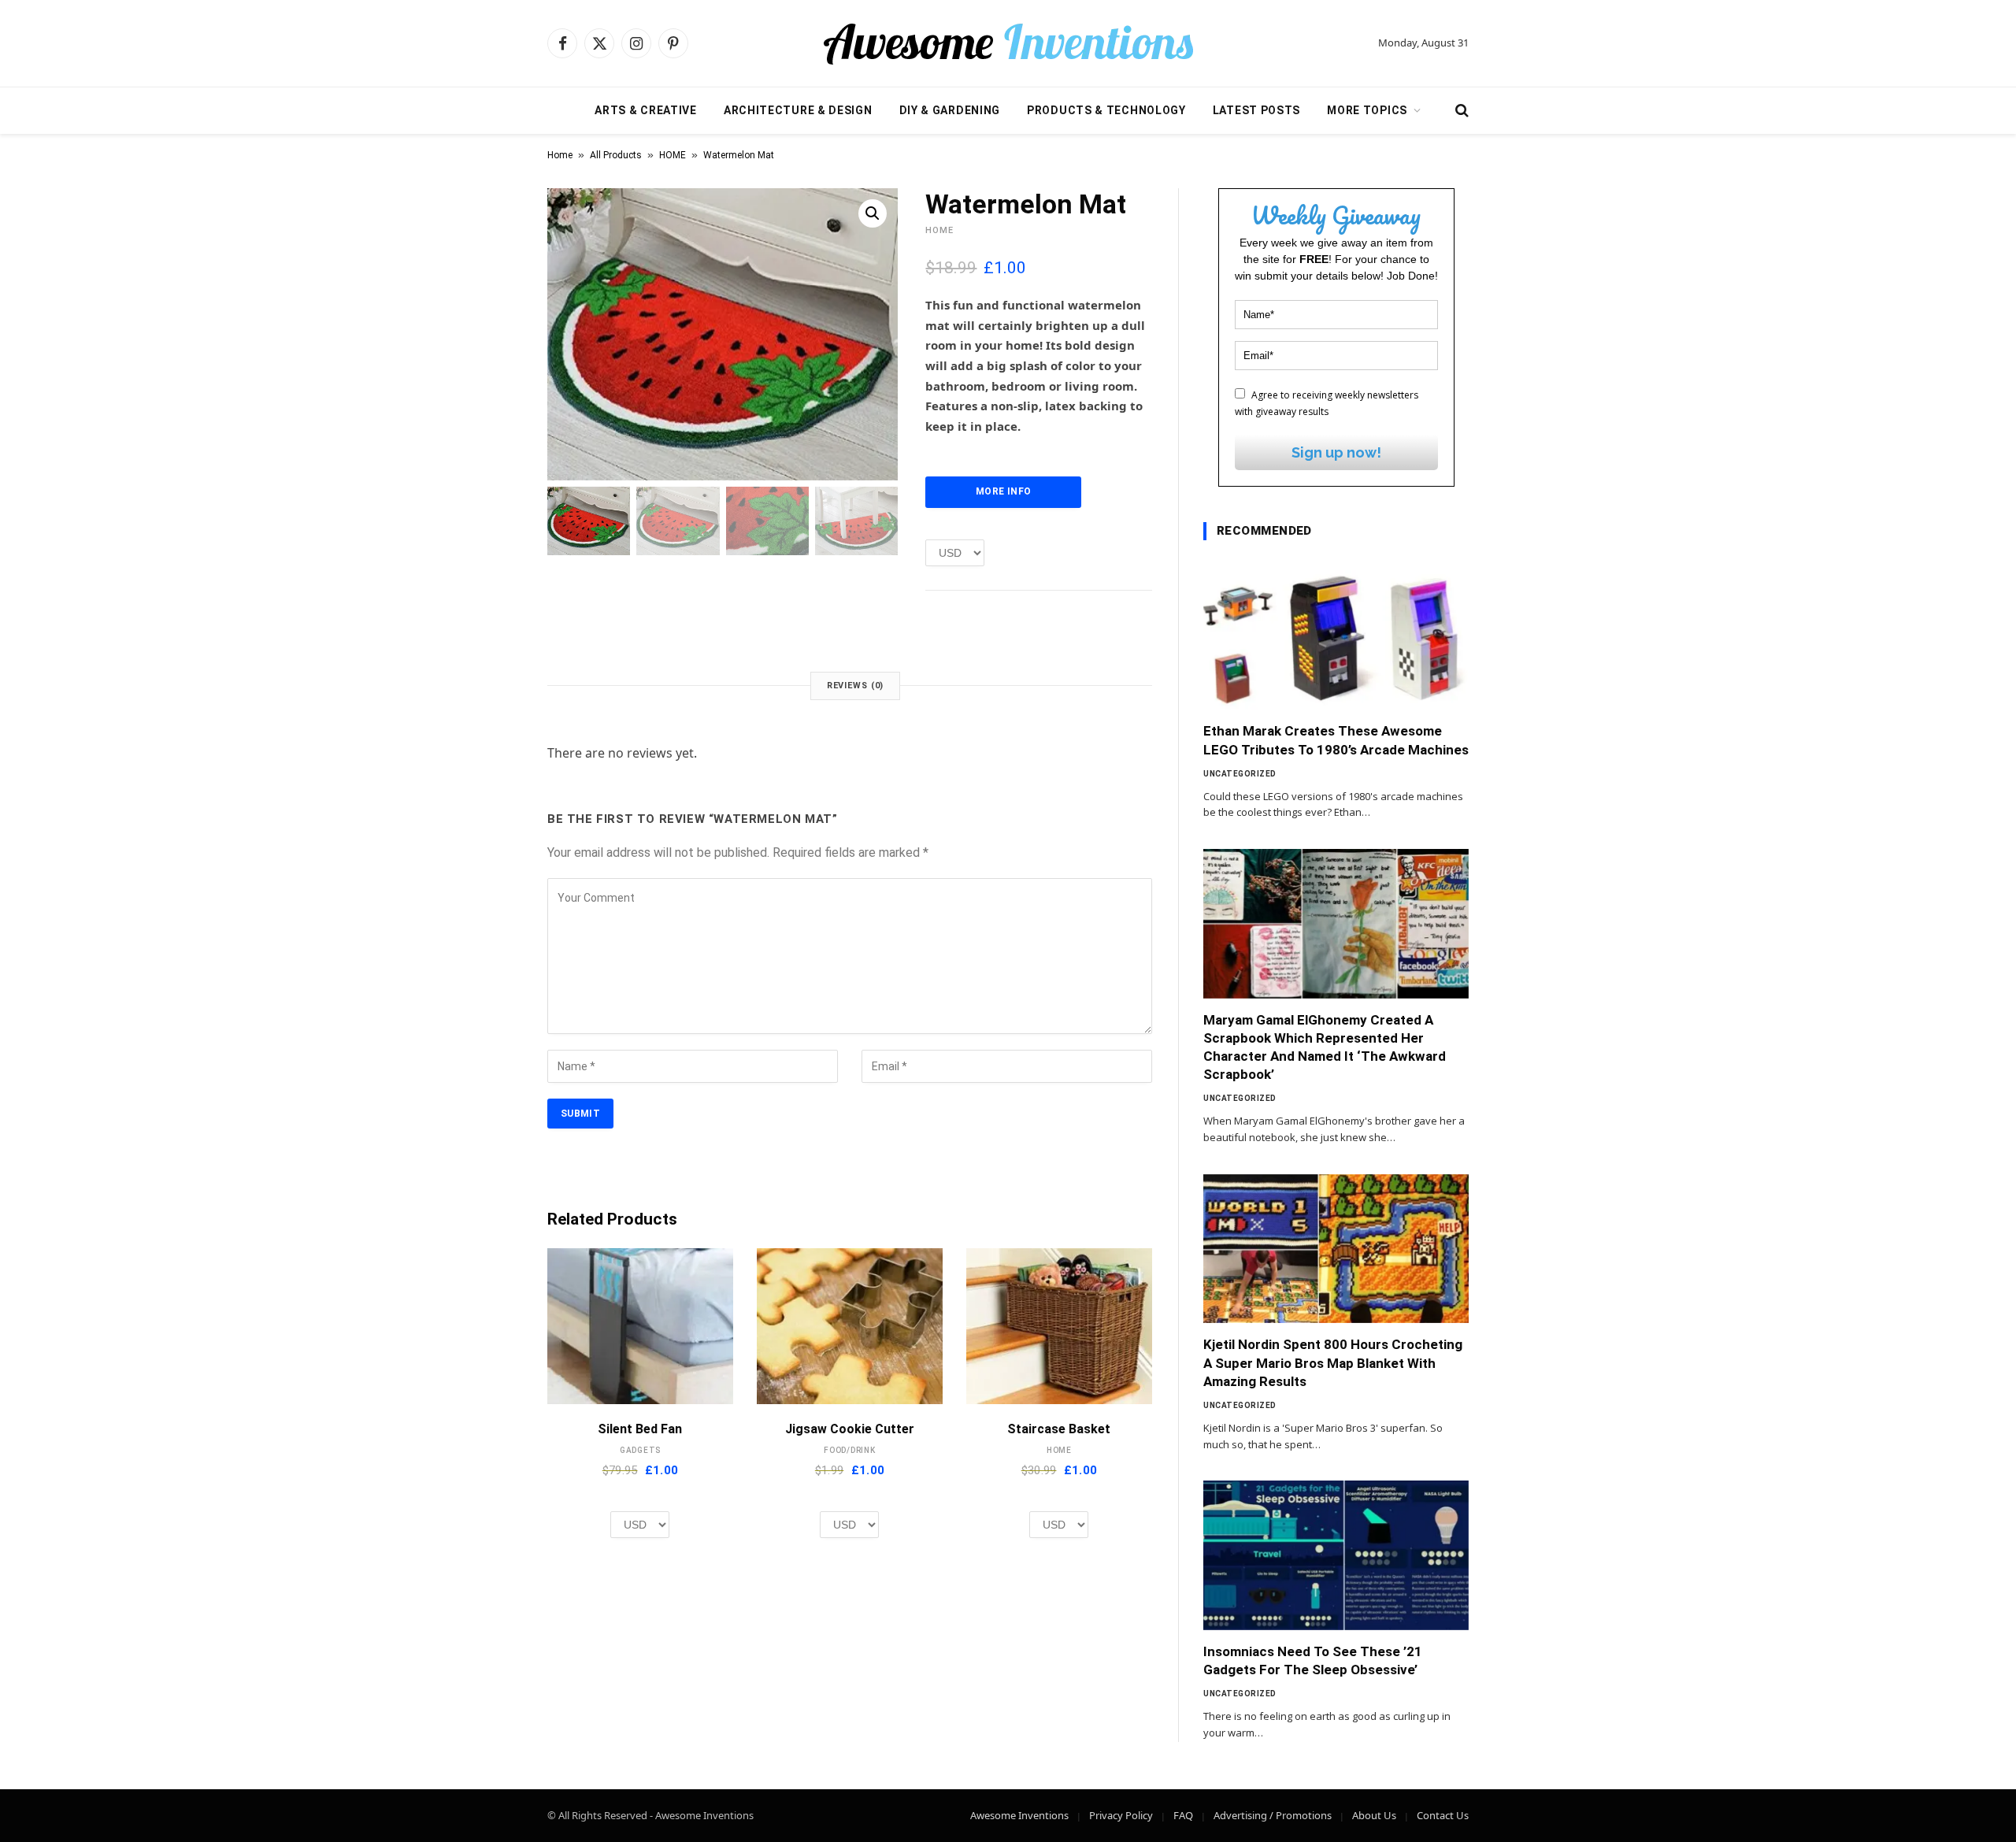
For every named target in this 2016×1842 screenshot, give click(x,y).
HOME (673, 155)
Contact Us (1443, 1815)
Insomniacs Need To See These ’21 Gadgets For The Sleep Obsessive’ (1313, 1660)
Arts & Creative (646, 110)
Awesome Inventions (1019, 1815)
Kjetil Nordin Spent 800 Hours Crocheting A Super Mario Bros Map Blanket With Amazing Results (1333, 1362)
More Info (1003, 491)
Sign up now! (1336, 452)
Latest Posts (1256, 110)
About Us (1374, 1815)
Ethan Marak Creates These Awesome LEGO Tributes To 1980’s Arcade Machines (1336, 740)
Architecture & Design (798, 110)
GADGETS (640, 1450)
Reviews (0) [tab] (856, 686)
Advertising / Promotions (1273, 1815)
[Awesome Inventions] (1008, 43)
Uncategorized (1240, 774)
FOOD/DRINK (850, 1450)
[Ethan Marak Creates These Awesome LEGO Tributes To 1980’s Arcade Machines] (1336, 636)
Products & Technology (1106, 110)
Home (560, 155)
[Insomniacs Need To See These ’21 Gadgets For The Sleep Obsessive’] (1336, 1555)
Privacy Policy (1121, 1815)
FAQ (1183, 1815)
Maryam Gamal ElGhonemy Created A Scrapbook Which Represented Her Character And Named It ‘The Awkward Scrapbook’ (1325, 1047)
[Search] (1460, 111)
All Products (616, 155)
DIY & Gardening (950, 110)
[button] (873, 213)
